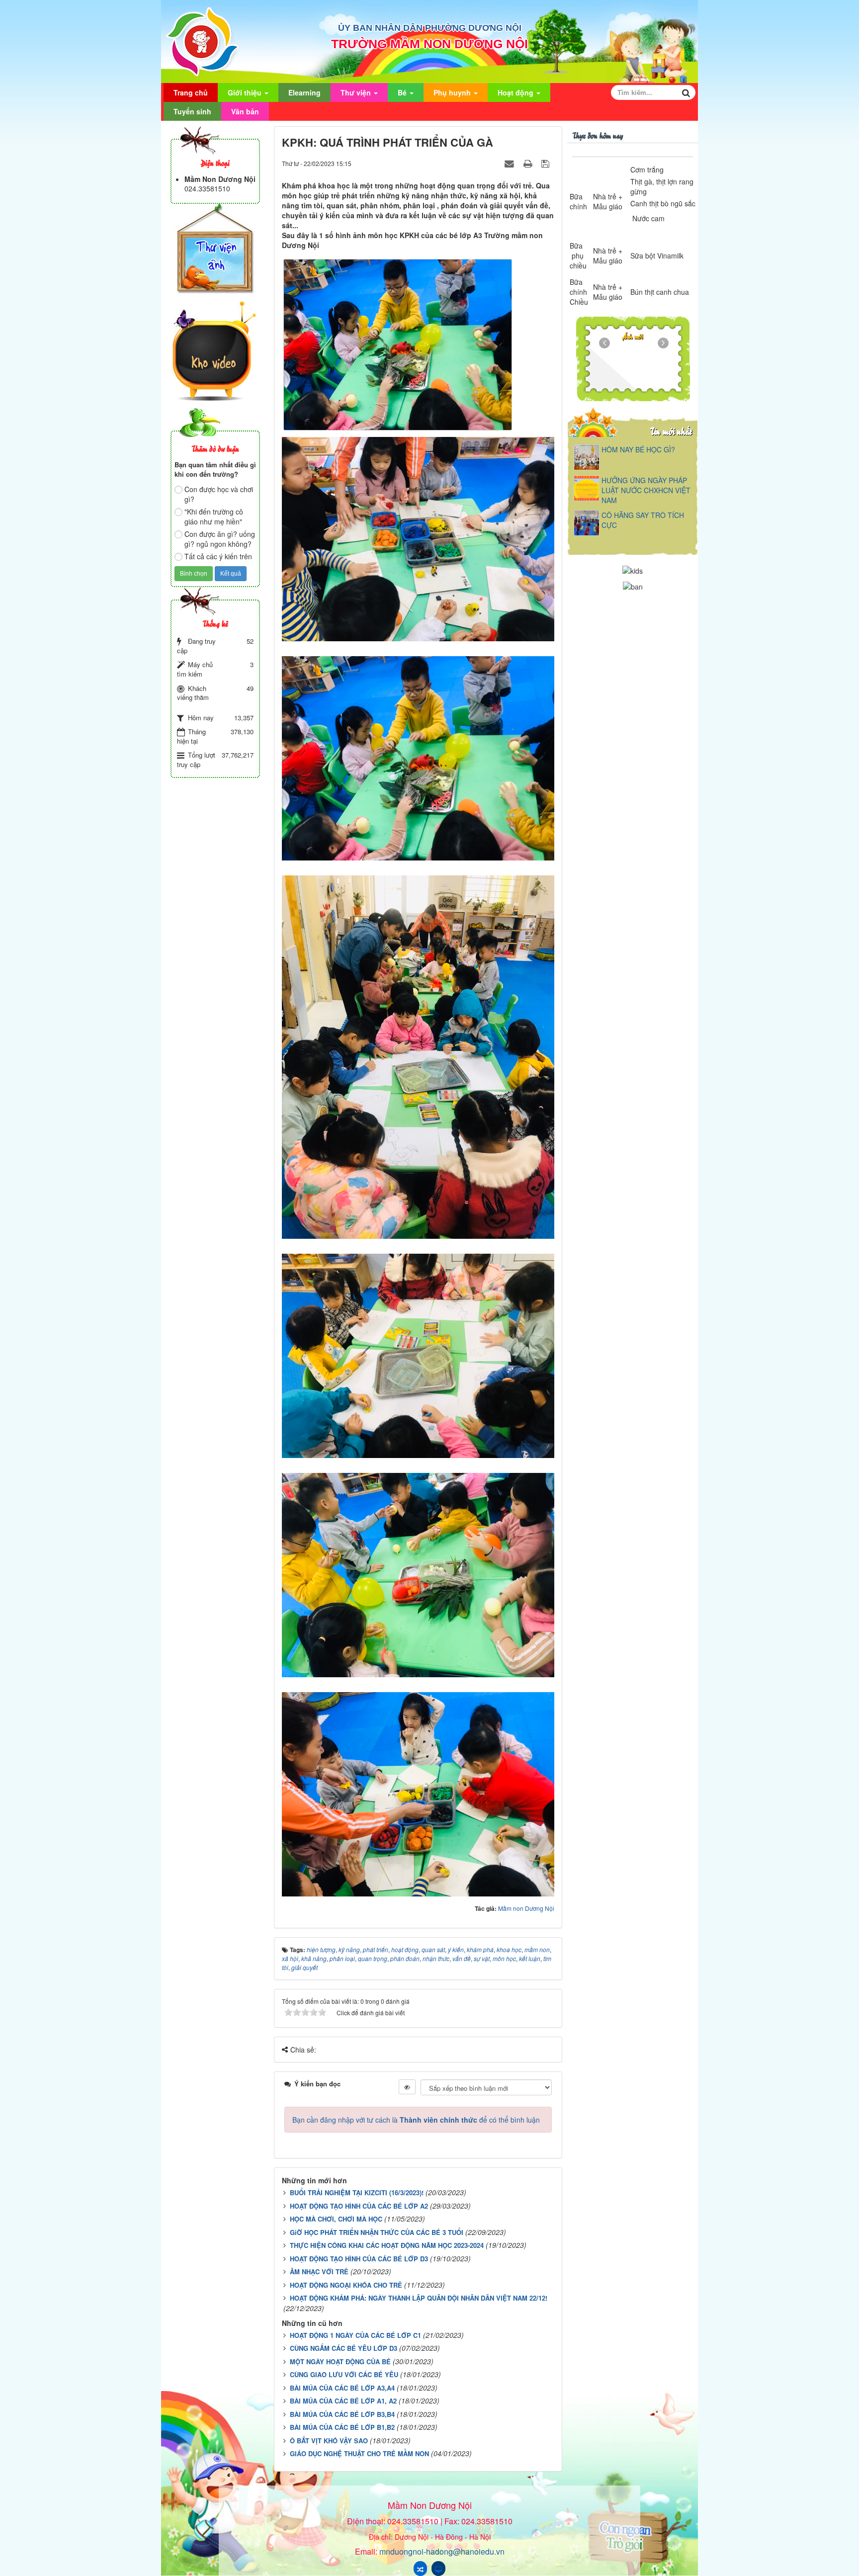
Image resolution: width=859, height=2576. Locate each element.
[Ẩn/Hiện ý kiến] (407, 2087)
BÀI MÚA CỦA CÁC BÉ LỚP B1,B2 (342, 2427)
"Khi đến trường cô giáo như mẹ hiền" (214, 516)
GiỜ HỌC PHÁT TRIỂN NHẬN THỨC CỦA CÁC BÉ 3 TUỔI (377, 2232)
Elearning (304, 92)
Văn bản (245, 111)
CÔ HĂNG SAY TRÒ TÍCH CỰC (643, 520)
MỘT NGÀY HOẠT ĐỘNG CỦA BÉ (340, 2361)
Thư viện (357, 92)
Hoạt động (516, 92)
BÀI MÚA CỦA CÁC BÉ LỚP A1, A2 (343, 2401)
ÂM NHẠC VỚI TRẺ (319, 2272)
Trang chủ (191, 92)
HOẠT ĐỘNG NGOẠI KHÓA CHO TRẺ (346, 2285)
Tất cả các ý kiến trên (218, 556)
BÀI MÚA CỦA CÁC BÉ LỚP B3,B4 (342, 2414)
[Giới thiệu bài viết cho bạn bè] (511, 163)
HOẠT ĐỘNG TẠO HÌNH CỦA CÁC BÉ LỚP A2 (359, 2206)
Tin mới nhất (671, 431)
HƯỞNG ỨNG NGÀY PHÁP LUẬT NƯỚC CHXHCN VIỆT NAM (646, 490)
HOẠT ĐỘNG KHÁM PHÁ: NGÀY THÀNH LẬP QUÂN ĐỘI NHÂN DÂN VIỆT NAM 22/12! (419, 2298)
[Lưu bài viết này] (547, 163)
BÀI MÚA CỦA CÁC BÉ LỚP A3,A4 (342, 2388)
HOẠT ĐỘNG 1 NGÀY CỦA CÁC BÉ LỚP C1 (355, 2335)
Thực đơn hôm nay (598, 135)
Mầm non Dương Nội (526, 1908)
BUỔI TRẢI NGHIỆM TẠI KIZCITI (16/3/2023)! (357, 2192)
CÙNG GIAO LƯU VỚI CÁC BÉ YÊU (344, 2374)
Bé (403, 92)
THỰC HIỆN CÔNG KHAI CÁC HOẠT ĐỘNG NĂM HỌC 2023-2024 (387, 2245)
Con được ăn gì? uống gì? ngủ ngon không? (220, 539)
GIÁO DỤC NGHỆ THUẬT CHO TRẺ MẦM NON (359, 2453)
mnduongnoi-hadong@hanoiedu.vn (442, 2551)
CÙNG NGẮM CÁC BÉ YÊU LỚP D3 (344, 2348)
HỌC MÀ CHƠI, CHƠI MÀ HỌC (336, 2219)
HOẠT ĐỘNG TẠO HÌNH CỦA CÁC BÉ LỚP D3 (359, 2259)
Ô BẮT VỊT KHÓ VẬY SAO (329, 2441)
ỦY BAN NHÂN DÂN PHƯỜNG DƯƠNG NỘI (430, 28)
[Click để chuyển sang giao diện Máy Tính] (438, 2569)
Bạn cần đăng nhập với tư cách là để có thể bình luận (416, 2120)
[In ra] (529, 163)
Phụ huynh (453, 92)
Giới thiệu (246, 92)
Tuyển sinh (192, 111)
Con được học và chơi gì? (219, 494)
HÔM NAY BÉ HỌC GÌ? (638, 449)
